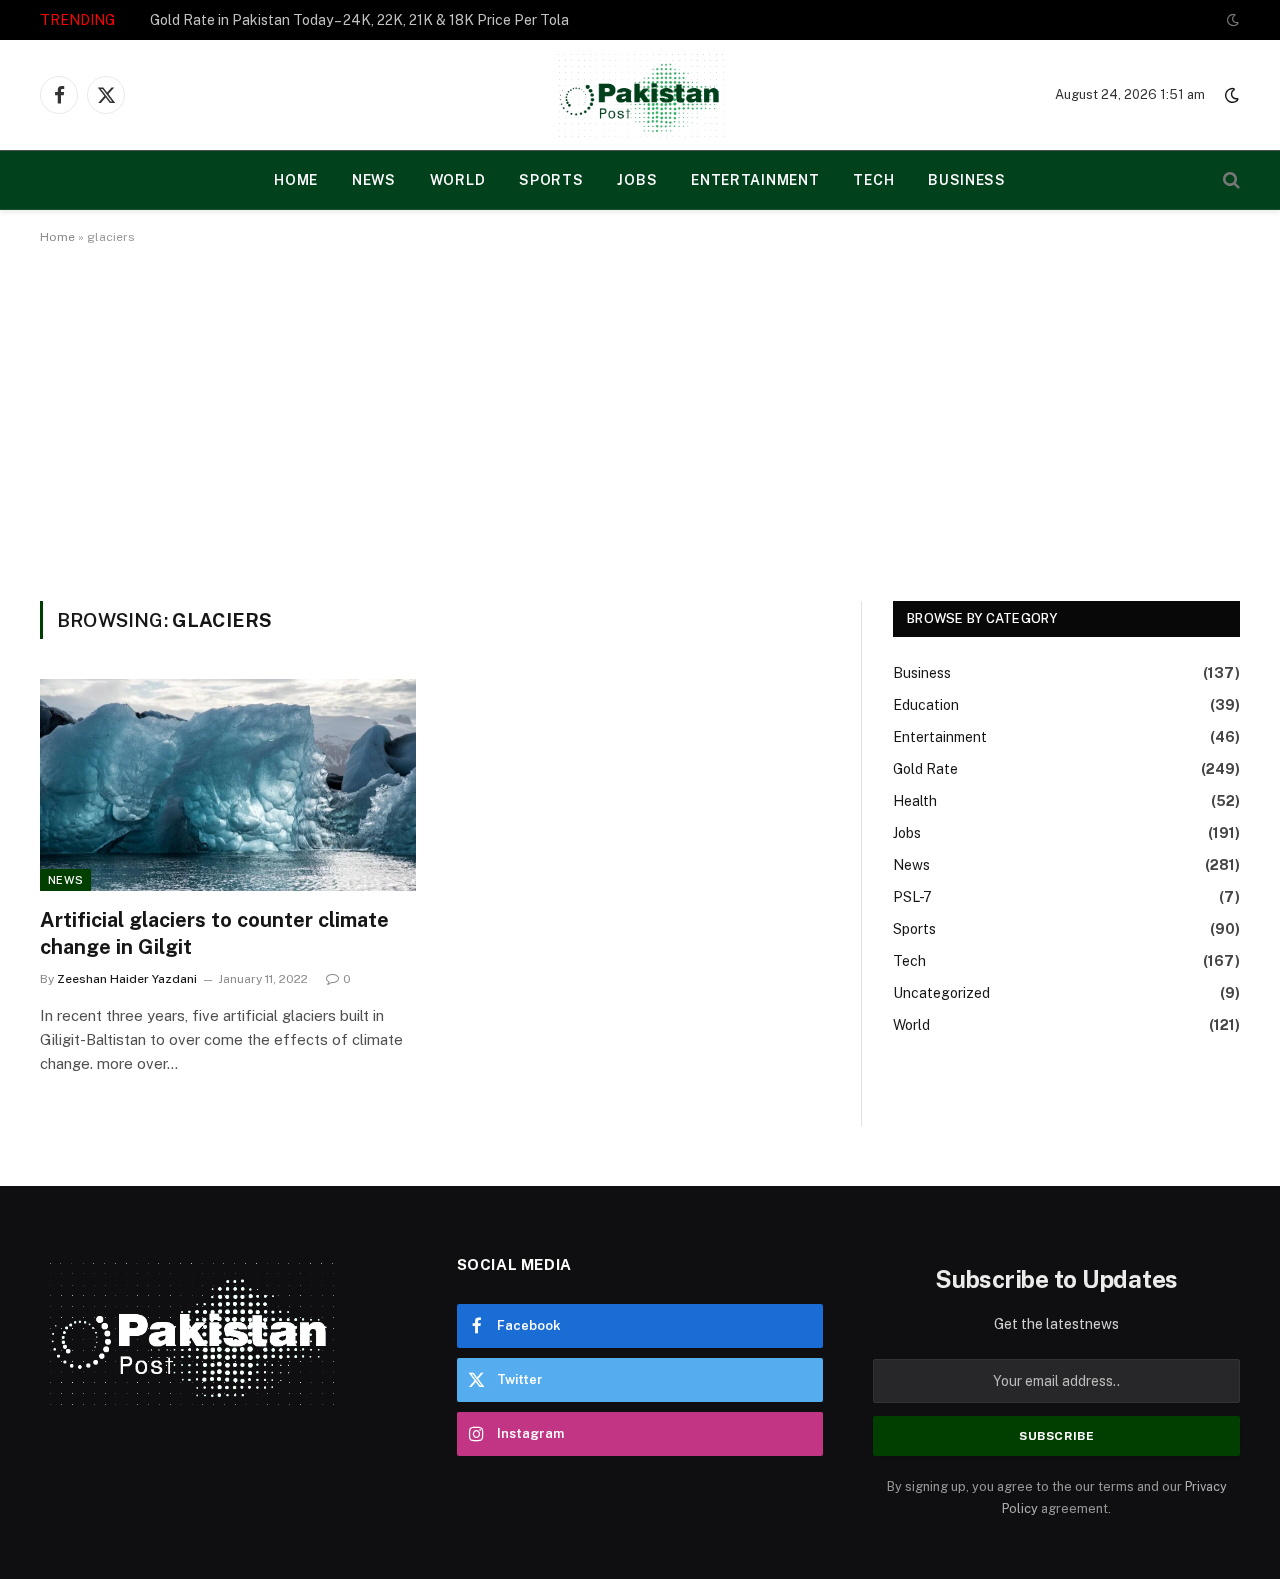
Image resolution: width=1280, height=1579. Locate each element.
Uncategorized (941, 993)
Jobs (637, 180)
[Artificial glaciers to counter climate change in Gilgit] (228, 785)
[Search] (1229, 180)
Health (915, 801)
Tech (873, 180)
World (458, 180)
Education (926, 705)
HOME (296, 180)
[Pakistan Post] (640, 95)
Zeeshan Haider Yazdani (127, 979)
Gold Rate (925, 769)
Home (57, 237)
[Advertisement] (640, 419)
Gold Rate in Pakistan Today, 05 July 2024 (285, 20)
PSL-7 (912, 897)
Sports (551, 180)
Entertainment (755, 180)
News (374, 180)
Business (967, 180)
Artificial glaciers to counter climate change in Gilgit (214, 933)
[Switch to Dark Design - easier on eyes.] (1231, 20)
